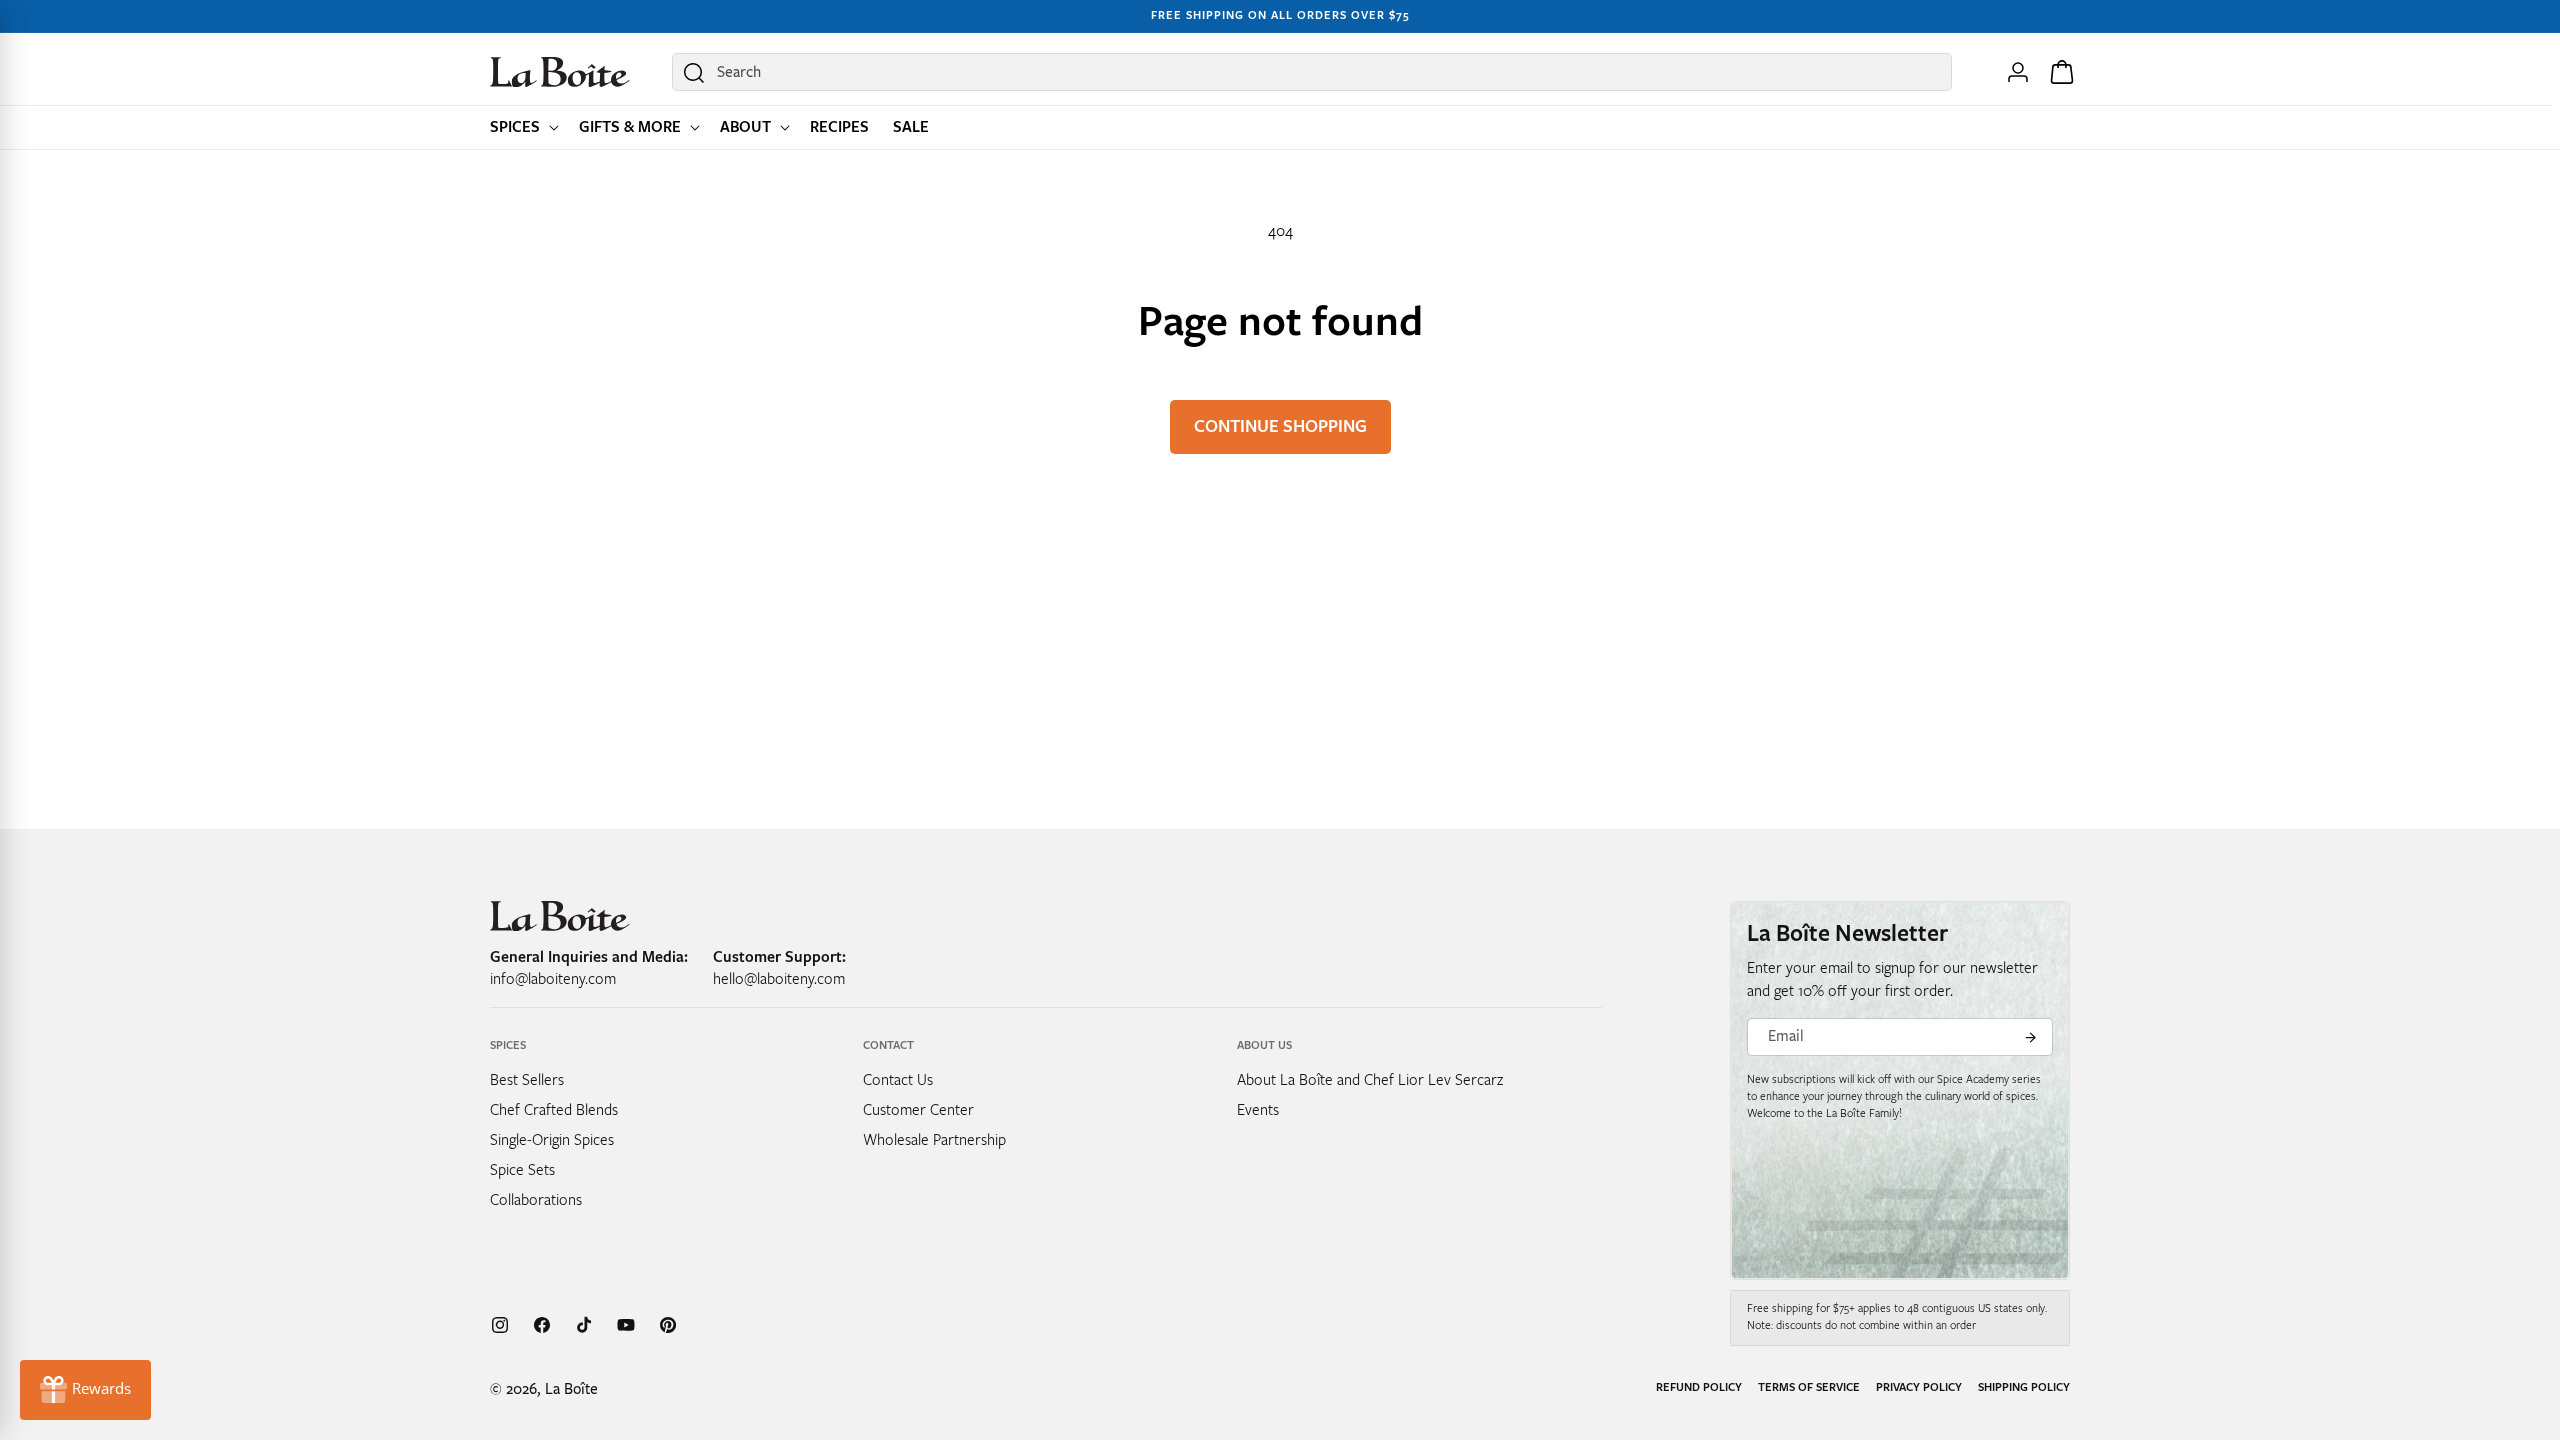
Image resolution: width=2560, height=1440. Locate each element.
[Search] (694, 73)
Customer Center (918, 1110)
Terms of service (1809, 1387)
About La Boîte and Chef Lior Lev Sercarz (1370, 1080)
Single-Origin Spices (552, 1140)
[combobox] (1312, 72)
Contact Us (898, 1080)
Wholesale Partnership (934, 1140)
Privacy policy (1919, 1387)
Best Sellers (527, 1080)
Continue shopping (1280, 426)
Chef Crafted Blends (554, 1110)
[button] (522, 127)
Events (1258, 1110)
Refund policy (1699, 1387)
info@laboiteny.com (553, 979)
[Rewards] (85, 1390)
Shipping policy (2024, 1387)
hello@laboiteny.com (779, 979)
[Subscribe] (2030, 1037)
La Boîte (571, 1389)
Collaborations (536, 1200)
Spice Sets (522, 1170)
